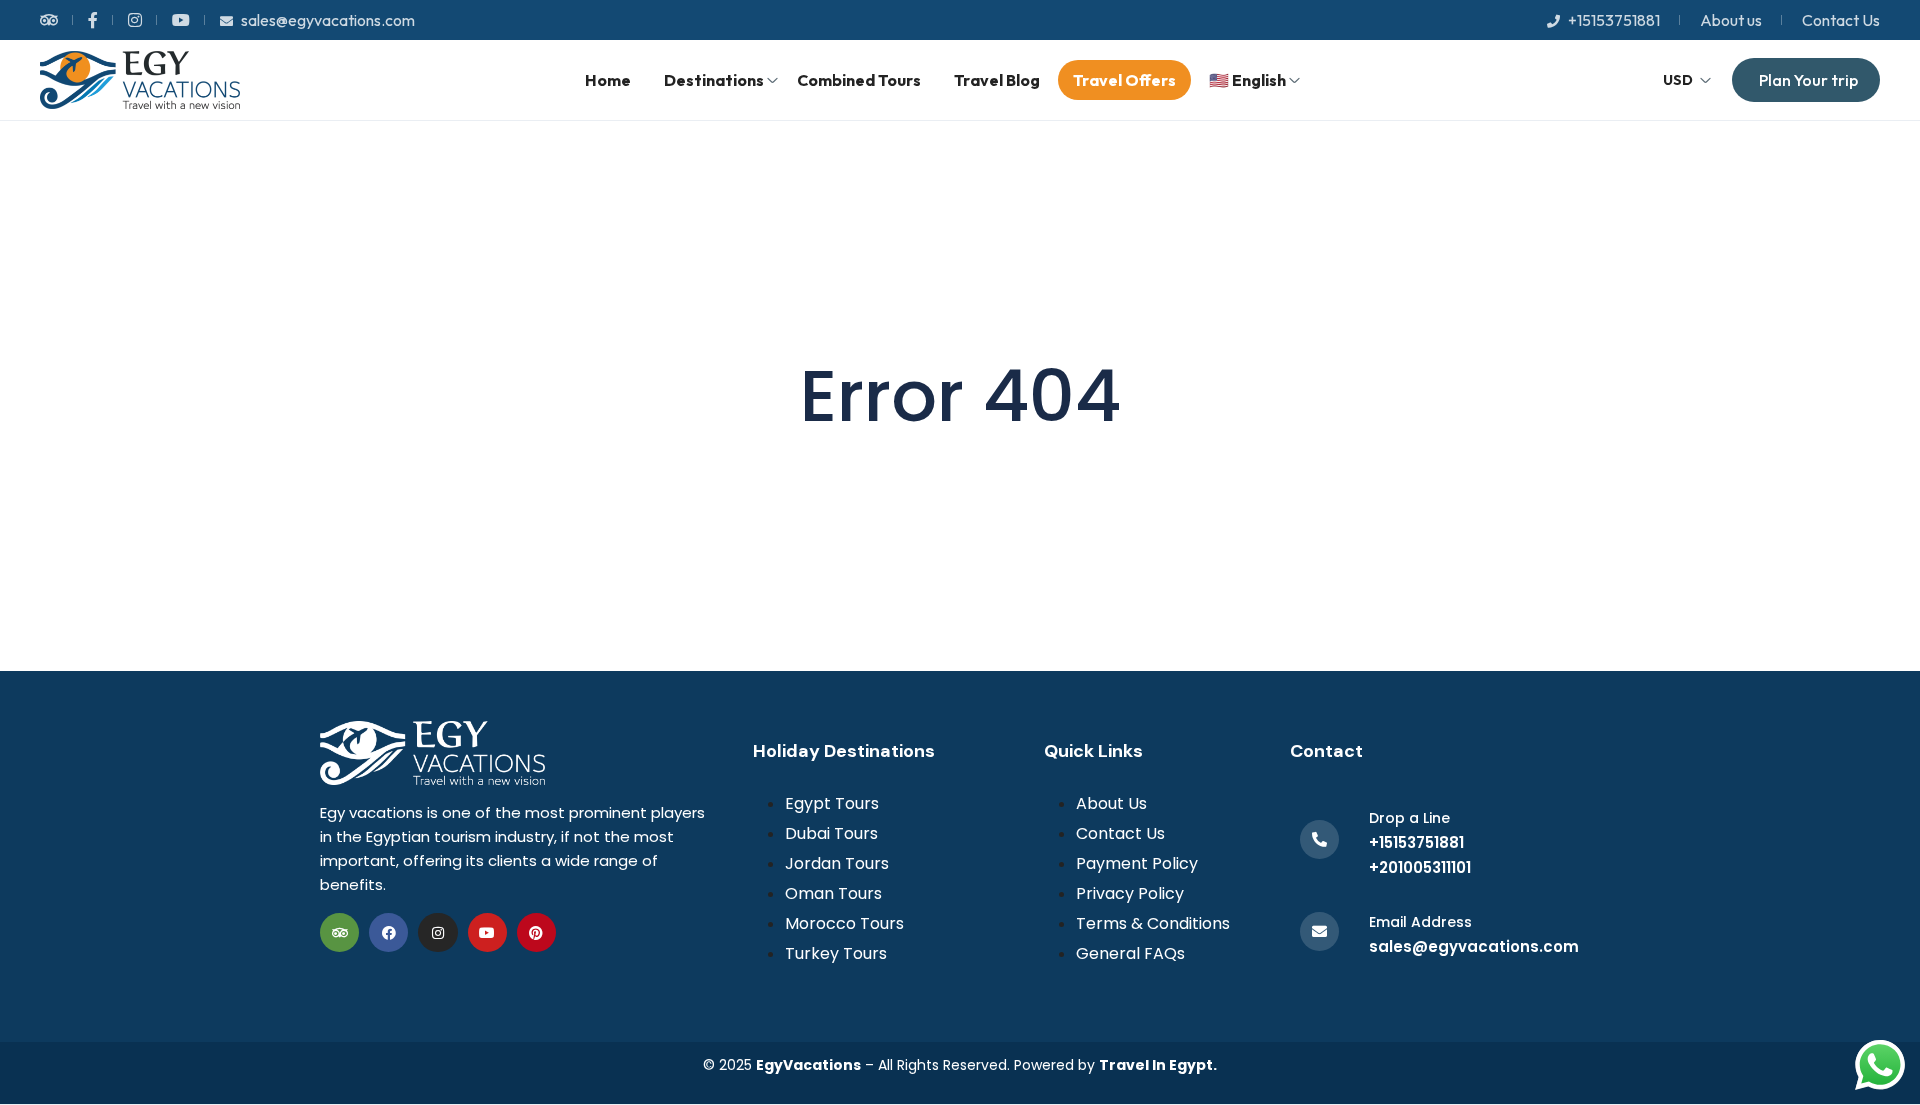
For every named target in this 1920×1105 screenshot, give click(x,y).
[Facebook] (388, 932)
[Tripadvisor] (339, 932)
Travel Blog (997, 80)
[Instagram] (437, 932)
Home (608, 80)
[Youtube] (487, 932)
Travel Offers (1124, 80)
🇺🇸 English (1247, 80)
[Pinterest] (536, 932)
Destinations (714, 80)
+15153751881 (1614, 20)
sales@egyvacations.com (328, 20)
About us (1731, 20)
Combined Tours (859, 80)
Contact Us (1841, 20)
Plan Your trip (1808, 80)
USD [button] (1678, 80)
